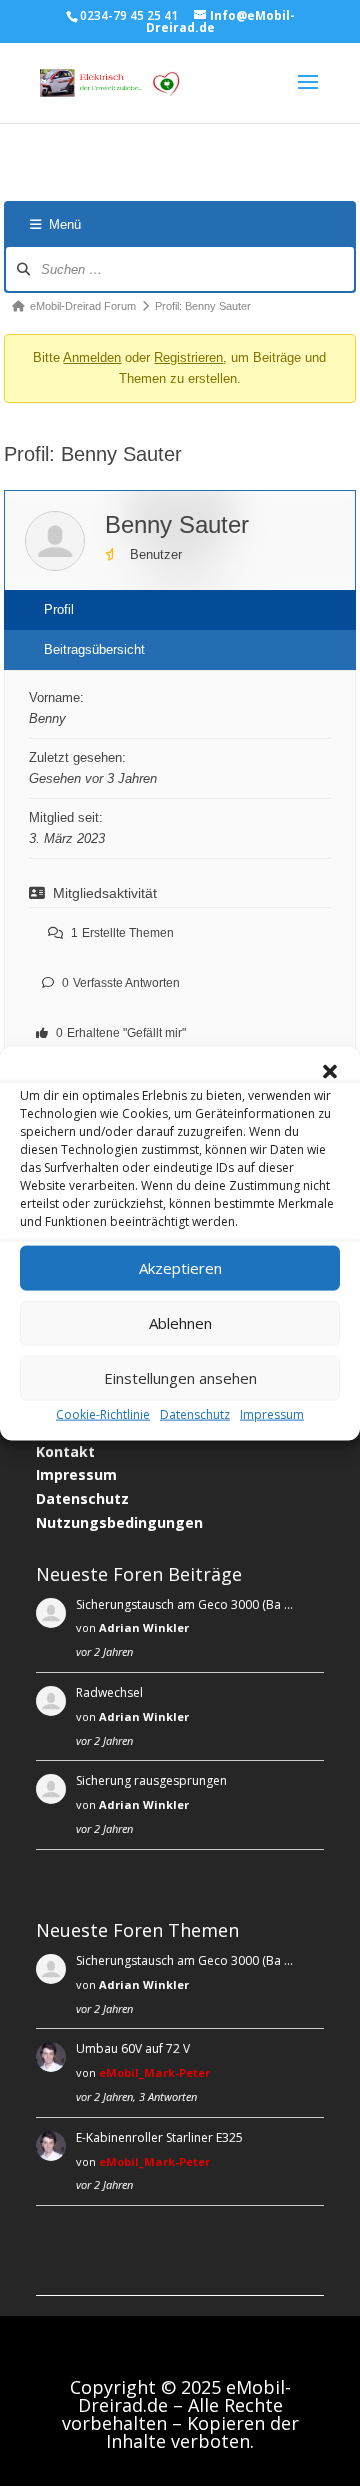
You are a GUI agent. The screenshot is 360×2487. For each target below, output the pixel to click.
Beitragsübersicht (94, 649)
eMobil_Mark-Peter (154, 2072)
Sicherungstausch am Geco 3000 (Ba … (184, 1604)
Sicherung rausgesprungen (151, 1780)
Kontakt (65, 1451)
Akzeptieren (180, 1268)
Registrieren (188, 357)
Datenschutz (195, 1413)
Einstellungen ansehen (180, 1378)
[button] (330, 1071)
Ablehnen (180, 1323)
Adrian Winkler (144, 1627)
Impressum (272, 1413)
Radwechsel (109, 1692)
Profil (59, 609)
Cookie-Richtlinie (103, 1413)
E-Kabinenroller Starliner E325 (159, 2137)
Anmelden (92, 357)
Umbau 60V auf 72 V (133, 2048)
